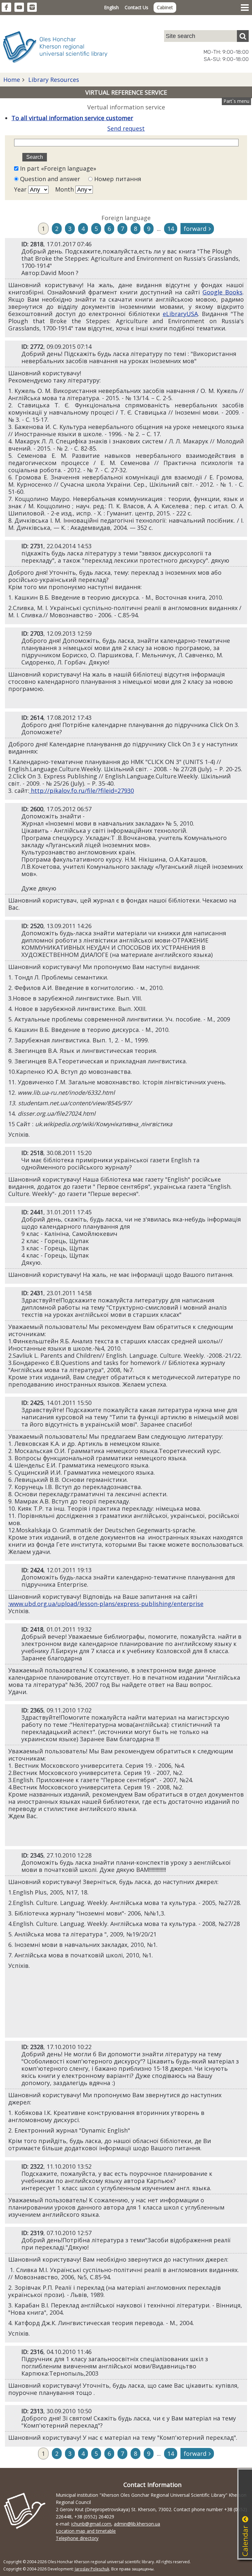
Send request (126, 128)
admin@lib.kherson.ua (137, 2524)
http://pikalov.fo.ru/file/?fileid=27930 (82, 791)
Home (12, 80)
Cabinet (165, 7)
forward (195, 229)
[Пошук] (243, 36)
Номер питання (117, 179)
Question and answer (50, 179)
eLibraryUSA (180, 314)
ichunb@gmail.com (91, 2524)
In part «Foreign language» (57, 168)
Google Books (222, 292)
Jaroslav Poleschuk (92, 2569)
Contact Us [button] (136, 7)
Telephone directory (77, 2538)
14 (171, 229)
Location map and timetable (86, 2531)
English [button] (111, 7)
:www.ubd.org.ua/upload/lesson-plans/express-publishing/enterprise (106, 1604)
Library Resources (53, 80)
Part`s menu (236, 101)
